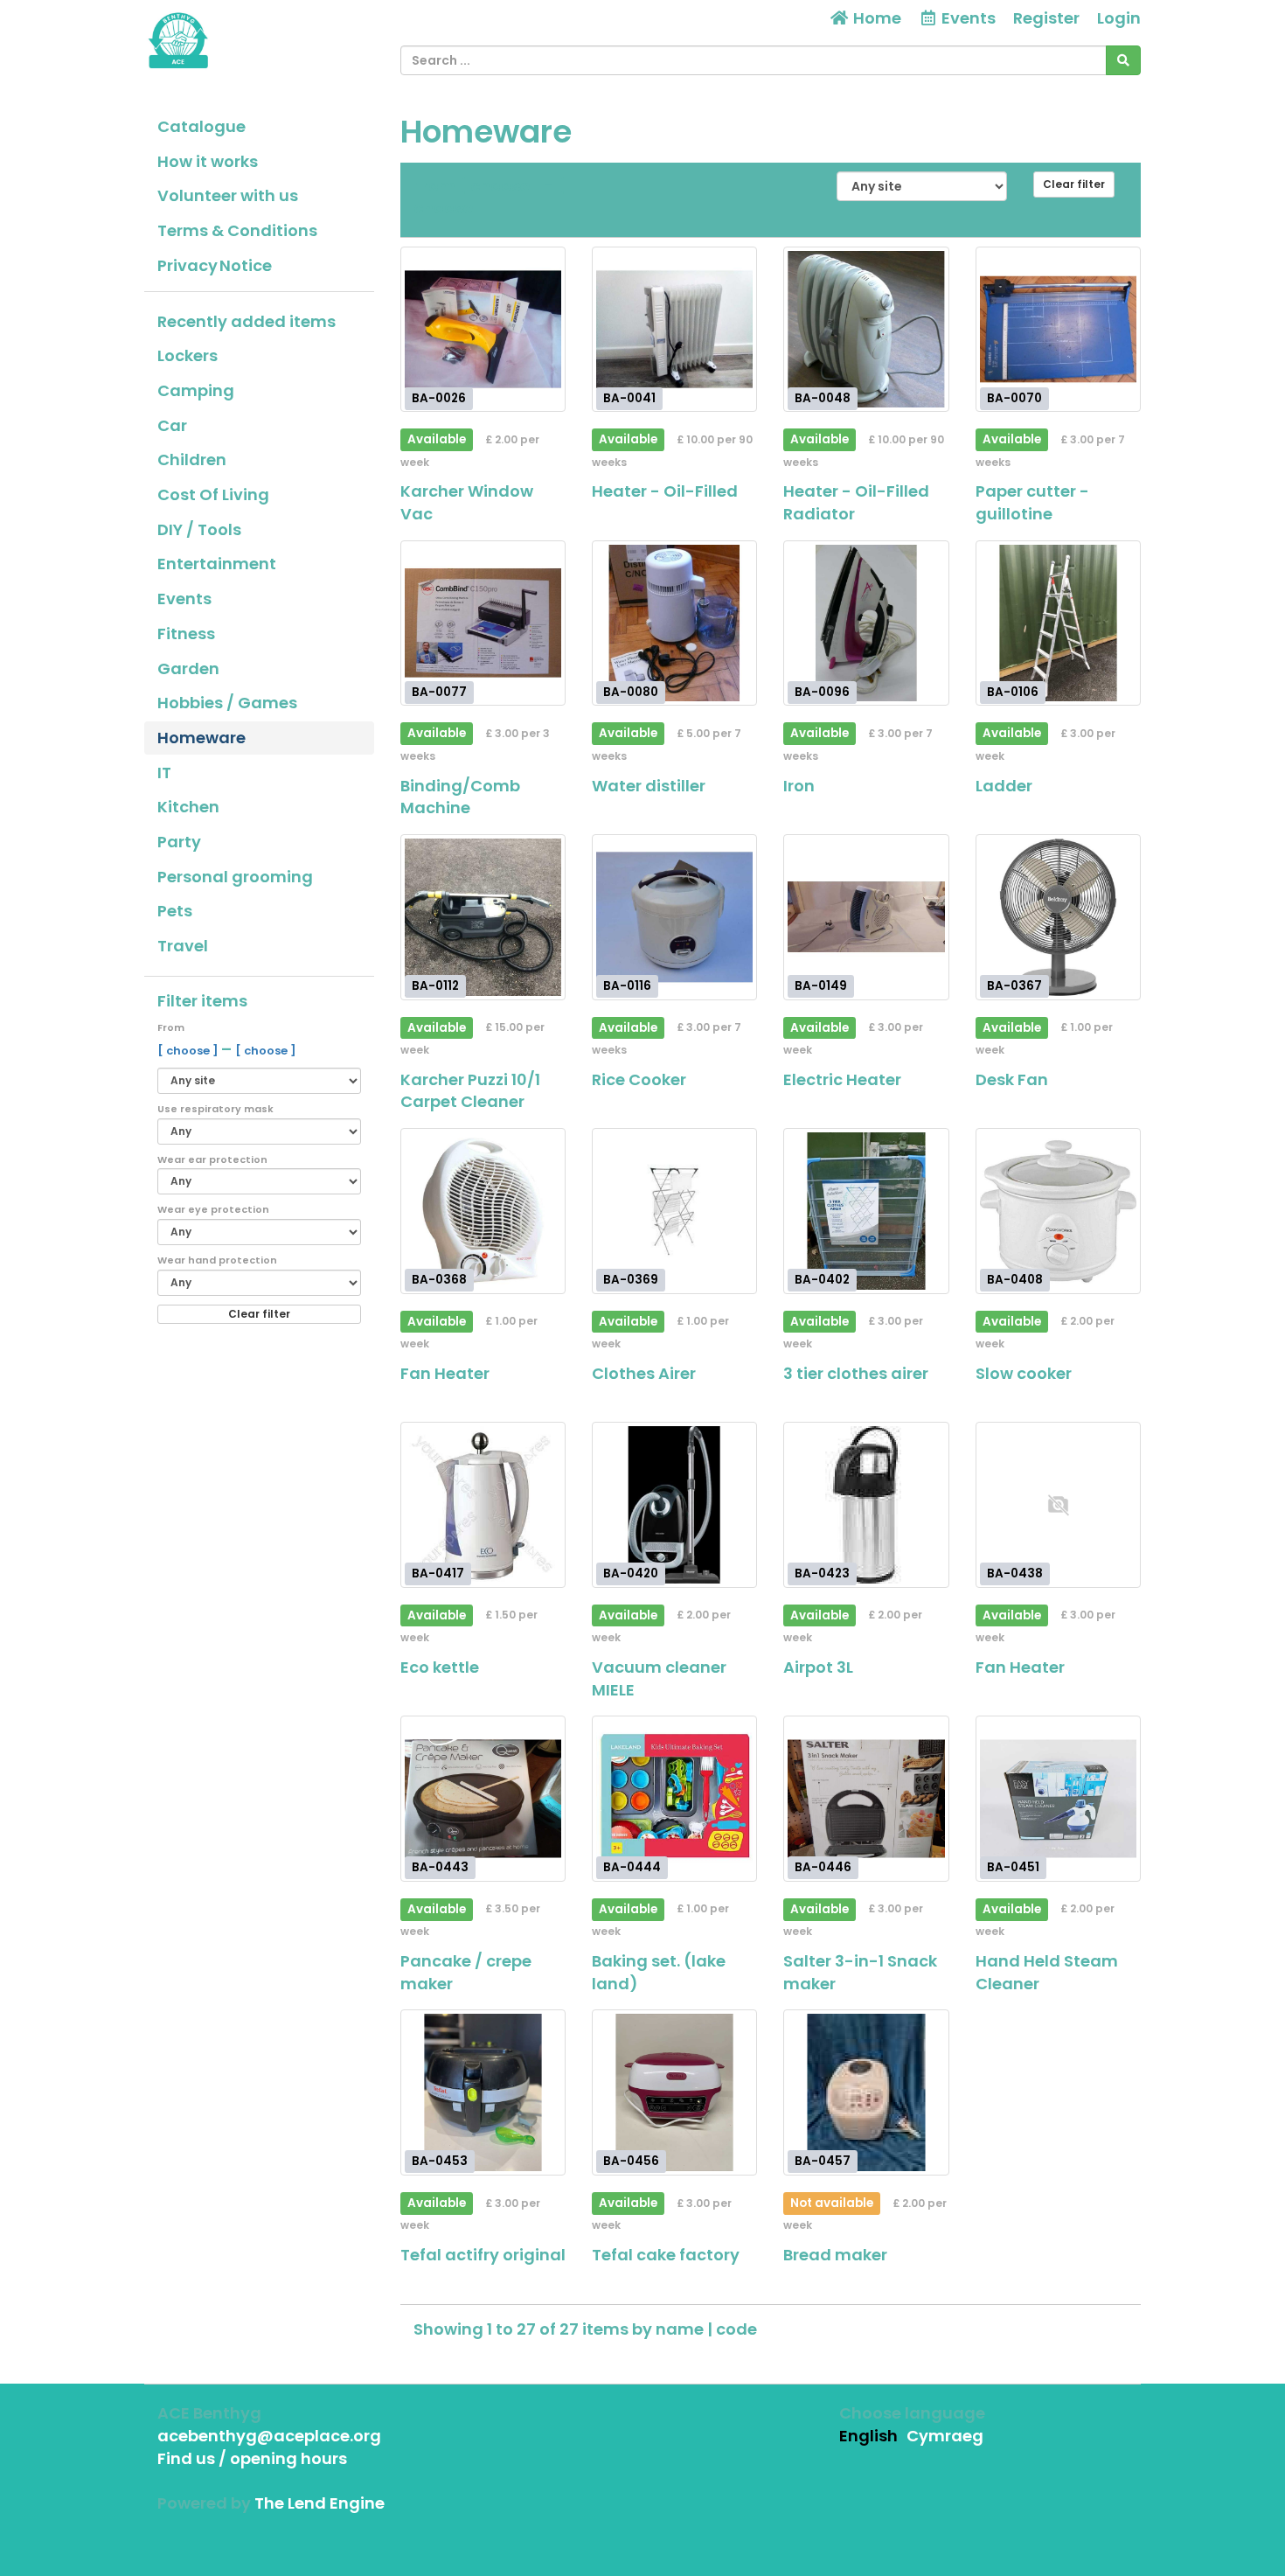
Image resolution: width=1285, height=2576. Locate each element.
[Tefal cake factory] (674, 2092)
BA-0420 (631, 1573)
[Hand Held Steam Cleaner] (1058, 1798)
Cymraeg (945, 2436)
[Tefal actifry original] (483, 2092)
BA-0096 (822, 692)
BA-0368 (439, 1280)
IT (164, 773)
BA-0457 (823, 2161)
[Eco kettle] (483, 1504)
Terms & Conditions (237, 230)
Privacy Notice (215, 265)
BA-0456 (631, 2161)
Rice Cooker (639, 1079)
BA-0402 (822, 1280)
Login (1119, 18)
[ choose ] (189, 1051)
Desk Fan (1012, 1079)
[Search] (1123, 60)
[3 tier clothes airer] (866, 1211)
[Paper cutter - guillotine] (1058, 329)
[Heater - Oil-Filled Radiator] (866, 329)
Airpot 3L (818, 1667)
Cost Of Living (213, 494)
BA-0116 (627, 986)
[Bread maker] (866, 2092)
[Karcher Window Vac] (483, 329)
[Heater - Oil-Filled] (674, 329)
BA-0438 (1015, 1573)
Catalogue (201, 126)
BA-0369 (631, 1280)
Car (172, 425)
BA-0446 (823, 1867)
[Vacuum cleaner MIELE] (674, 1504)
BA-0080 (631, 692)
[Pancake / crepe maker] (483, 1798)
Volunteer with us (228, 195)
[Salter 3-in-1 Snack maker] (866, 1798)
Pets (175, 911)
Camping (196, 390)
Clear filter (259, 1314)
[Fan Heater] (483, 1211)
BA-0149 (821, 986)
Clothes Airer (644, 1373)
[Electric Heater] (866, 917)
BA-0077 (439, 692)
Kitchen (188, 807)
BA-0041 (629, 398)
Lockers (188, 355)
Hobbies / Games (227, 703)
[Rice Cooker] (674, 917)
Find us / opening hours (252, 2458)
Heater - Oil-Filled (665, 491)
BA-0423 (822, 1573)
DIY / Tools (199, 529)
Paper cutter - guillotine (1032, 502)
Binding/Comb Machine (460, 797)
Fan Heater (445, 1373)
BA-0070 (1014, 398)
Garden (188, 668)
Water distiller (649, 786)
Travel (183, 946)
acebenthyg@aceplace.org (269, 2436)
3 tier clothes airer (856, 1373)
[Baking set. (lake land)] (674, 1798)
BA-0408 (1015, 1280)
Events (184, 599)
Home (875, 18)
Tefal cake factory (666, 2255)
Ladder (1004, 786)
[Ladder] (1058, 623)
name (681, 2329)
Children (192, 460)
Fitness (186, 634)
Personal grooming (235, 877)
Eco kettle (440, 1667)
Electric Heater (842, 1079)
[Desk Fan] (1058, 917)
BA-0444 (632, 1867)
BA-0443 (440, 1867)
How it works (208, 161)
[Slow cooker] (1058, 1211)
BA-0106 (1013, 692)
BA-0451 (1013, 1867)
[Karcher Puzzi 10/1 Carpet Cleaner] (483, 917)
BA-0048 (823, 398)
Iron (799, 786)
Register (1046, 18)
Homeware (201, 738)
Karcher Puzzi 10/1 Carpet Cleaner (470, 1091)
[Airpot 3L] (866, 1504)
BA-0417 (438, 1573)
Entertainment (217, 564)
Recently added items (247, 321)
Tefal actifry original (483, 2255)
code (736, 2329)
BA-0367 (1014, 986)
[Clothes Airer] (674, 1211)
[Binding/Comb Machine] (483, 623)
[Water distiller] (674, 623)
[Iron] (866, 623)
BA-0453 (440, 2161)
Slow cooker (1024, 1373)
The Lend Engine (320, 2503)
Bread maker (835, 2255)
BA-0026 (439, 398)
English (868, 2436)
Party (179, 842)
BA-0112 (435, 986)
